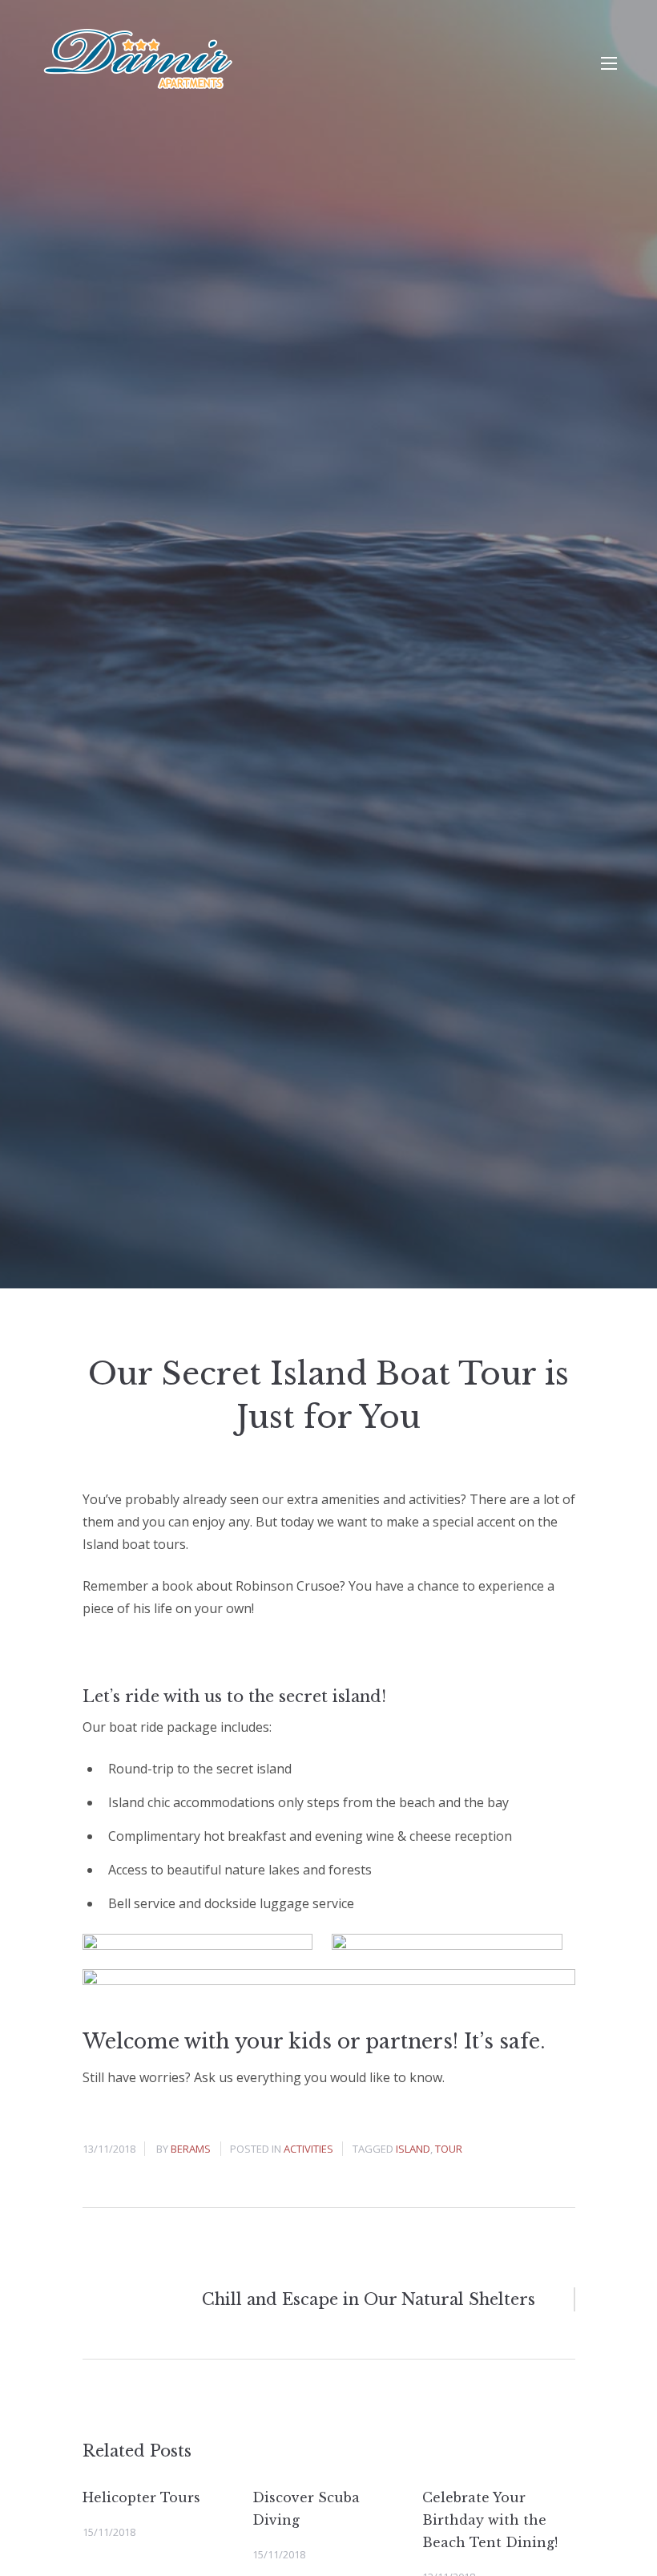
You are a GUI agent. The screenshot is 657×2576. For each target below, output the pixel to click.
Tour (449, 2149)
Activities (308, 2149)
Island (413, 2149)
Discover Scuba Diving (306, 2509)
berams (191, 2149)
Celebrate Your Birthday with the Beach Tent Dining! (490, 2520)
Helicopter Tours (141, 2497)
